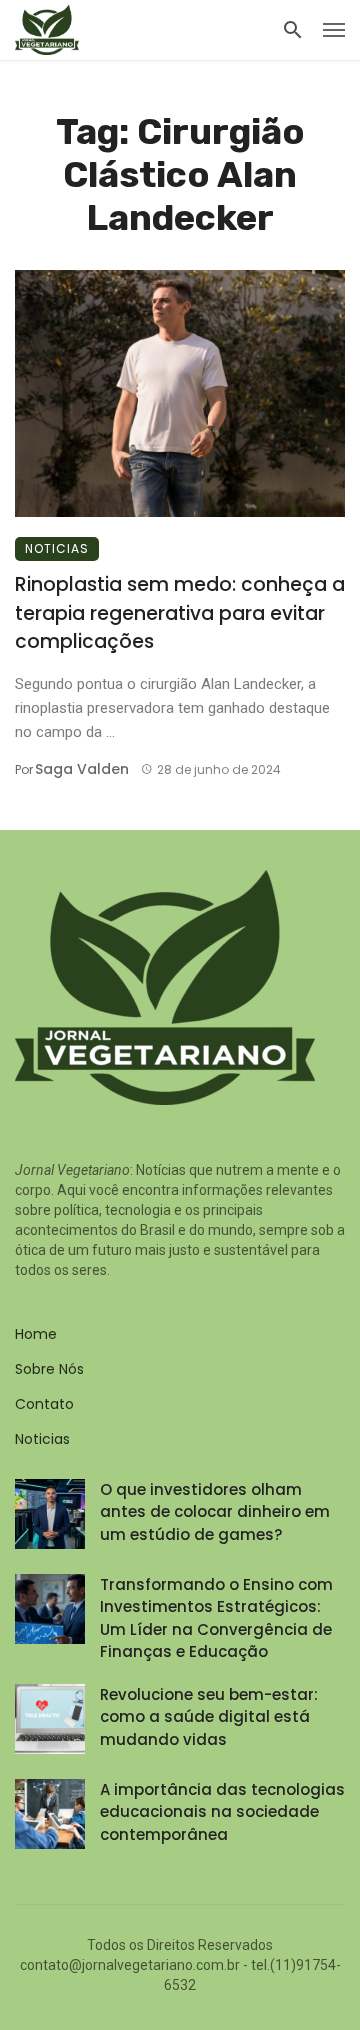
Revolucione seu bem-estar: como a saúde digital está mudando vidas (209, 1717)
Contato (44, 1404)
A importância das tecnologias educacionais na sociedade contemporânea (222, 1812)
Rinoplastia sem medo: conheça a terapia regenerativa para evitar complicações (180, 613)
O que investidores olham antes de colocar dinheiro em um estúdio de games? (215, 1512)
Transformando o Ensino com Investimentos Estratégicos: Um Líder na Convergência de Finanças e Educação (216, 1618)
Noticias (57, 548)
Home (36, 1334)
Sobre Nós (49, 1369)
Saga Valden (82, 769)
